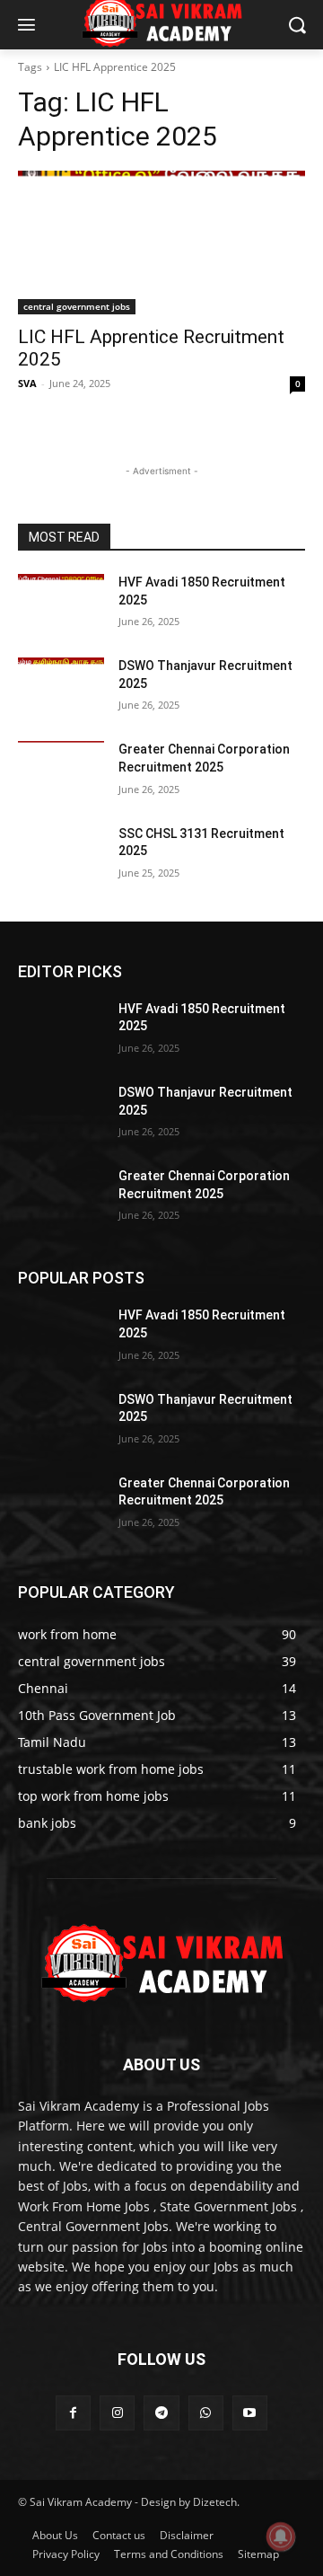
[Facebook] (73, 2413)
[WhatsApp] (206, 2413)
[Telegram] (161, 2413)
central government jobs (77, 306)
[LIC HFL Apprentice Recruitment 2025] (161, 243)
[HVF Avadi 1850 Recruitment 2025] (61, 604)
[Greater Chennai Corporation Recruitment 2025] (61, 771)
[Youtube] (250, 2413)
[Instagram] (117, 2413)
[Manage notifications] (281, 2536)
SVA (27, 383)
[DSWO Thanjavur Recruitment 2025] (61, 688)
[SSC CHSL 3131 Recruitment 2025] (61, 856)
